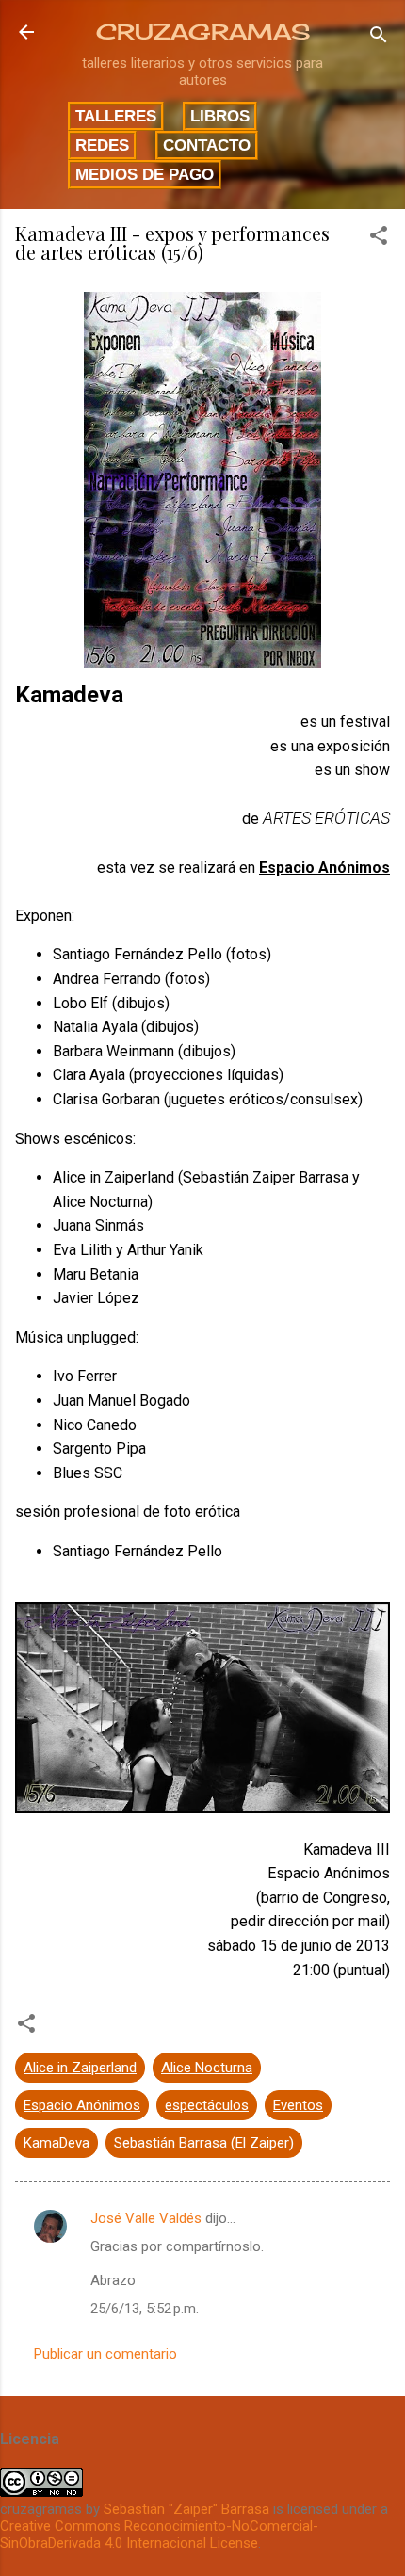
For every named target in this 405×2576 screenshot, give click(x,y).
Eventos (298, 2105)
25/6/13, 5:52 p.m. (145, 2309)
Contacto (207, 145)
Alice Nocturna (207, 2068)
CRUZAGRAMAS (203, 32)
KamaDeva (57, 2143)
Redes (102, 145)
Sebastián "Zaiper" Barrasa (186, 2509)
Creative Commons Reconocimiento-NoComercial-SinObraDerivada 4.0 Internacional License (159, 2535)
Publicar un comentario (105, 2354)
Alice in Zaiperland (80, 2068)
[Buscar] (379, 38)
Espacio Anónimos (82, 2105)
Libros (220, 116)
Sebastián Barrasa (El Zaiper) (204, 2143)
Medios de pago (145, 174)
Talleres (116, 116)
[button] (379, 239)
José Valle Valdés (146, 2218)
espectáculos (207, 2105)
